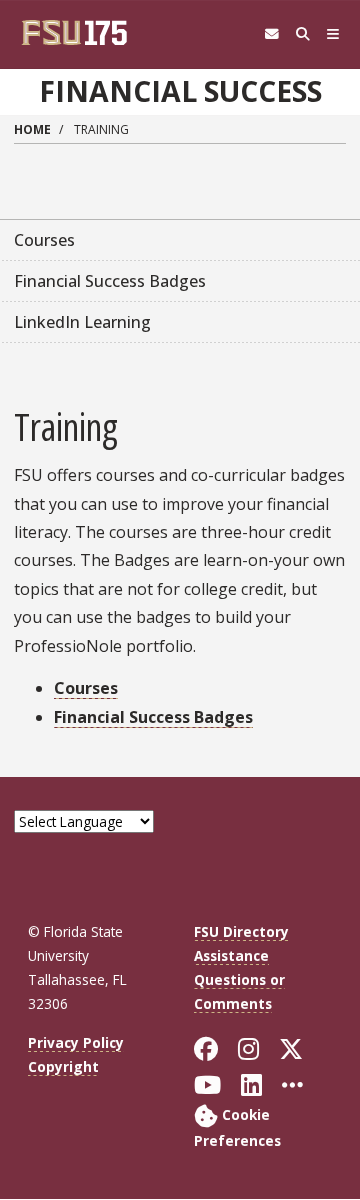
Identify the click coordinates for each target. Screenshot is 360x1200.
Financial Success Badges (153, 717)
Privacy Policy (76, 1042)
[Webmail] (271, 34)
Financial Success (180, 91)
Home (32, 129)
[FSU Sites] (333, 34)
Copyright (63, 1066)
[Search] (302, 34)
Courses (86, 688)
